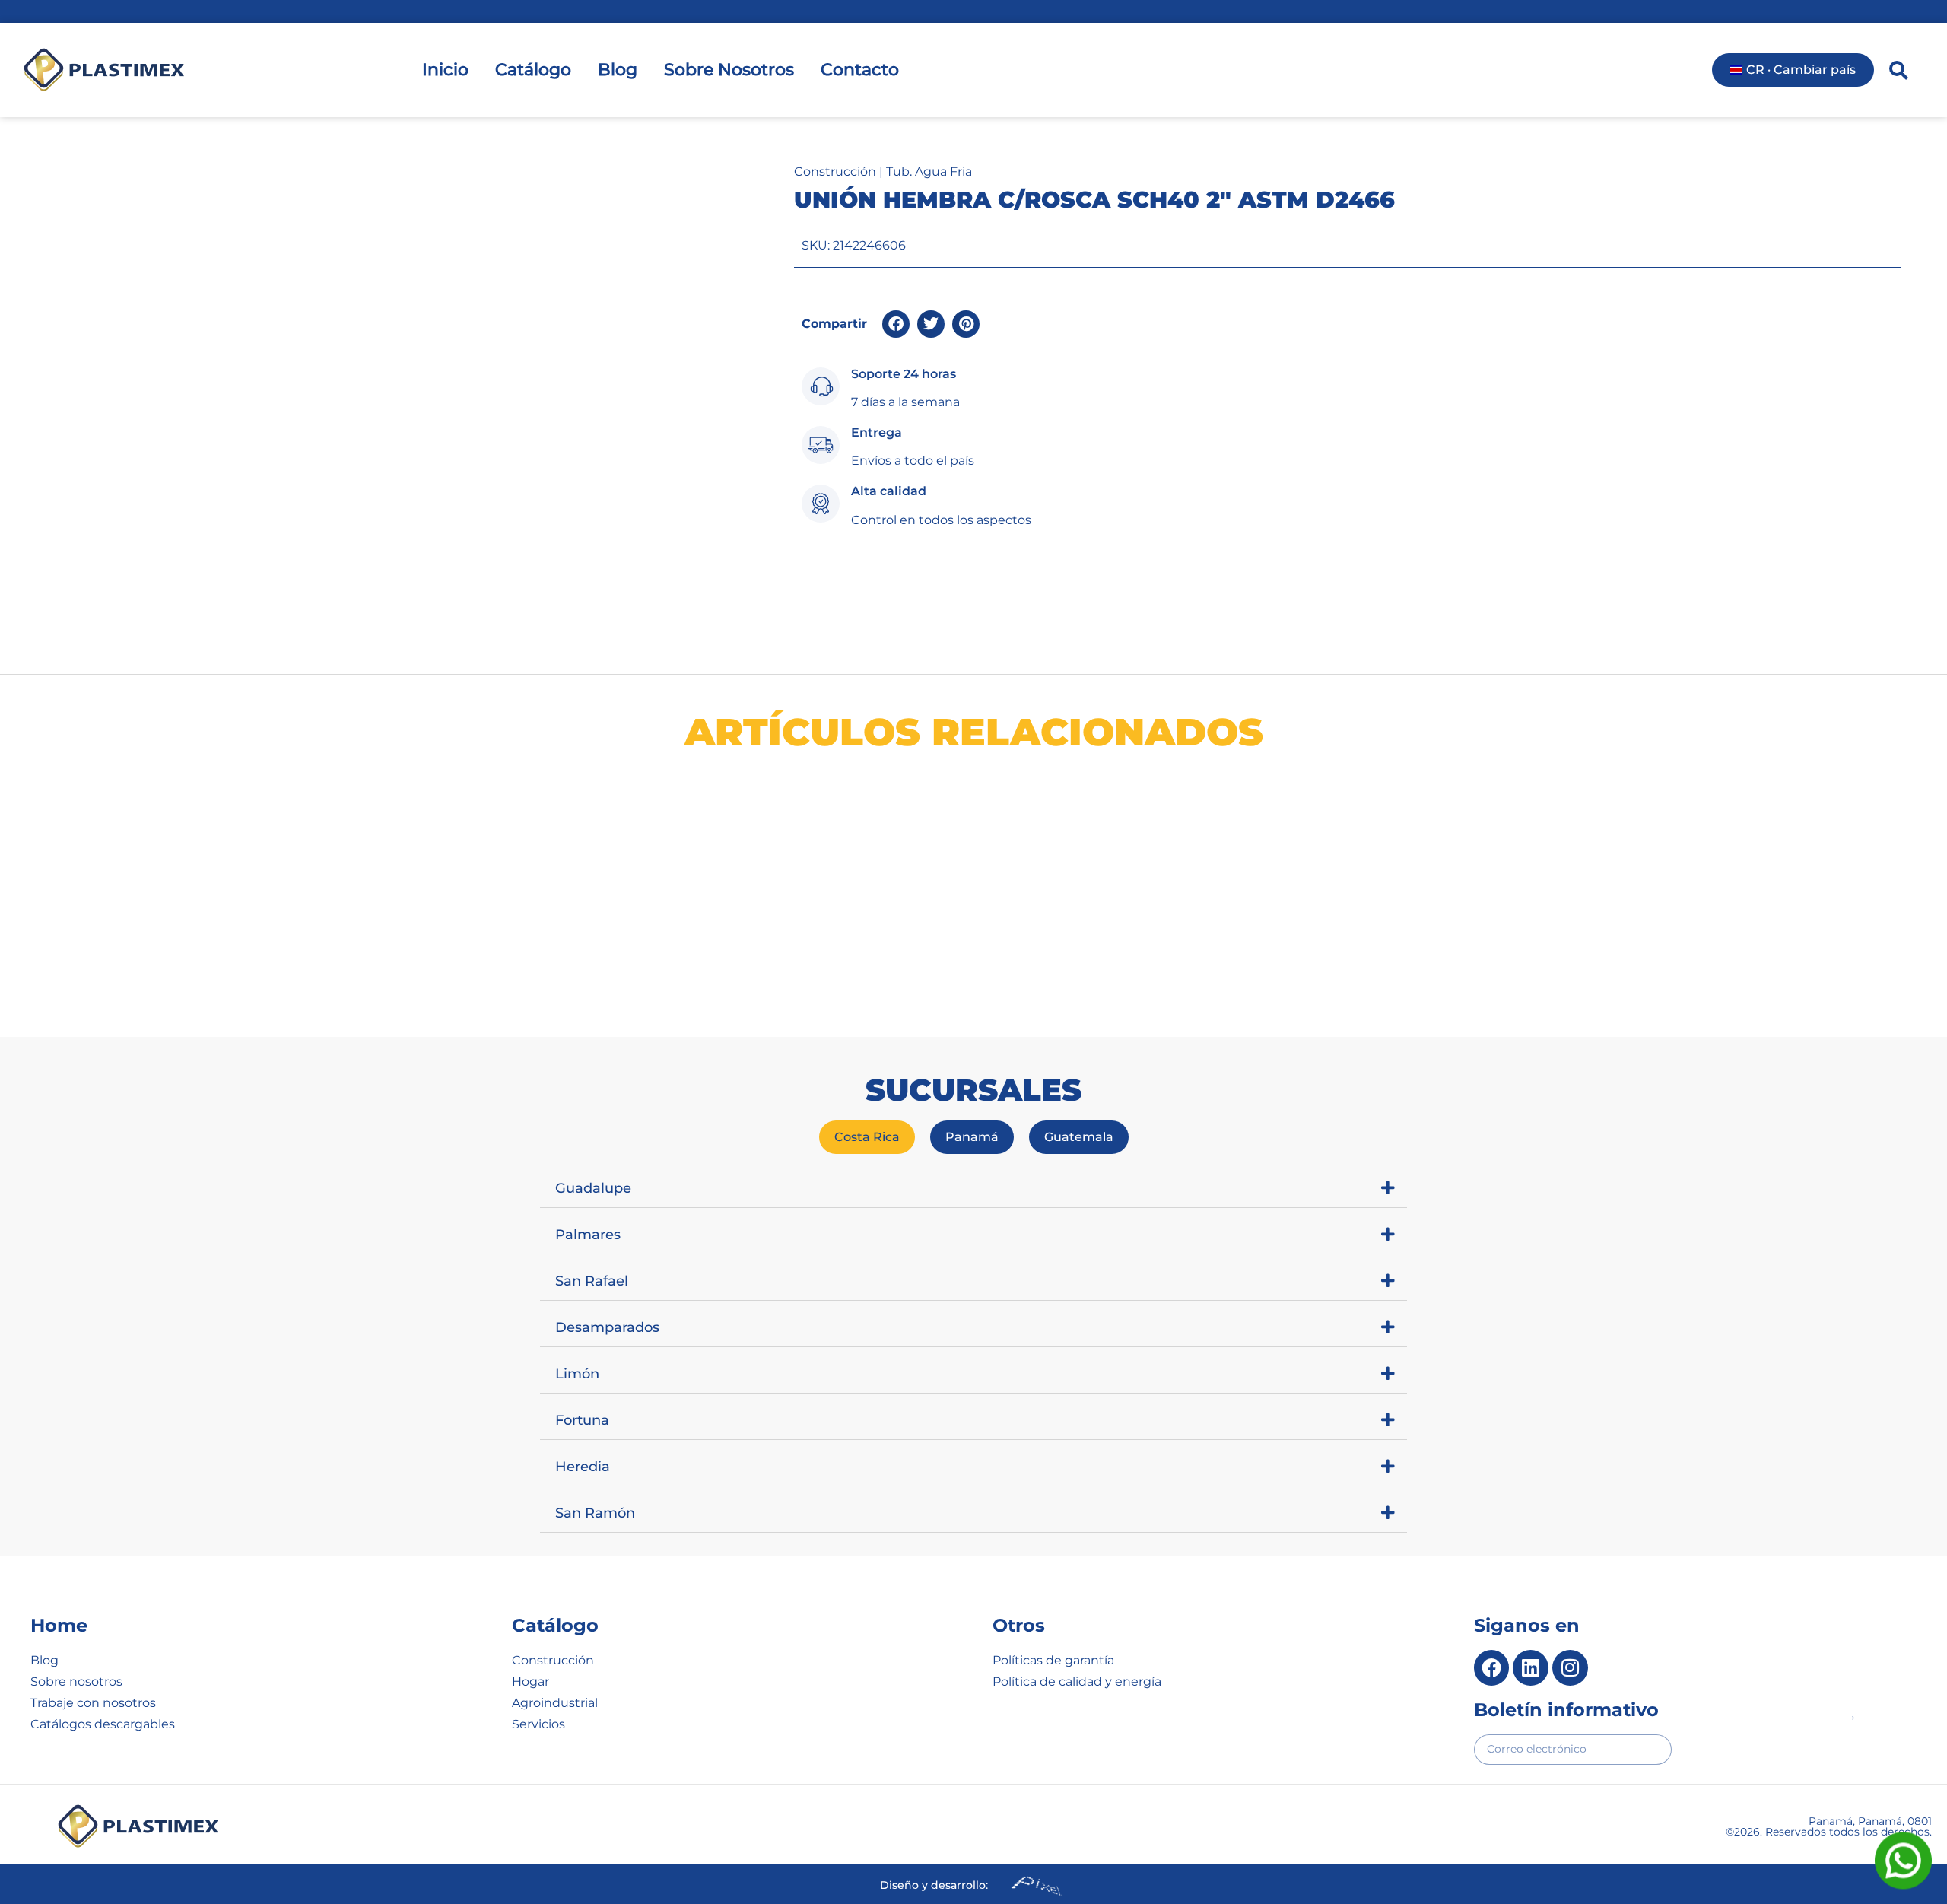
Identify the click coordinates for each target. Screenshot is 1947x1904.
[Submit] (1849, 1718)
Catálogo (533, 70)
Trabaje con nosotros (93, 1703)
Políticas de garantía (1053, 1660)
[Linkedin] (1531, 1668)
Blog (618, 70)
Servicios (538, 1724)
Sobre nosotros (76, 1681)
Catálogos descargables (103, 1724)
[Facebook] (1492, 1668)
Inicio (445, 70)
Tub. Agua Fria (929, 172)
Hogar (530, 1681)
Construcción (835, 172)
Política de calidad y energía (1077, 1681)
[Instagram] (1570, 1668)
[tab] (867, 1137)
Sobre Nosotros (729, 70)
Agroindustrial (555, 1703)
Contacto (860, 70)
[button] (896, 324)
